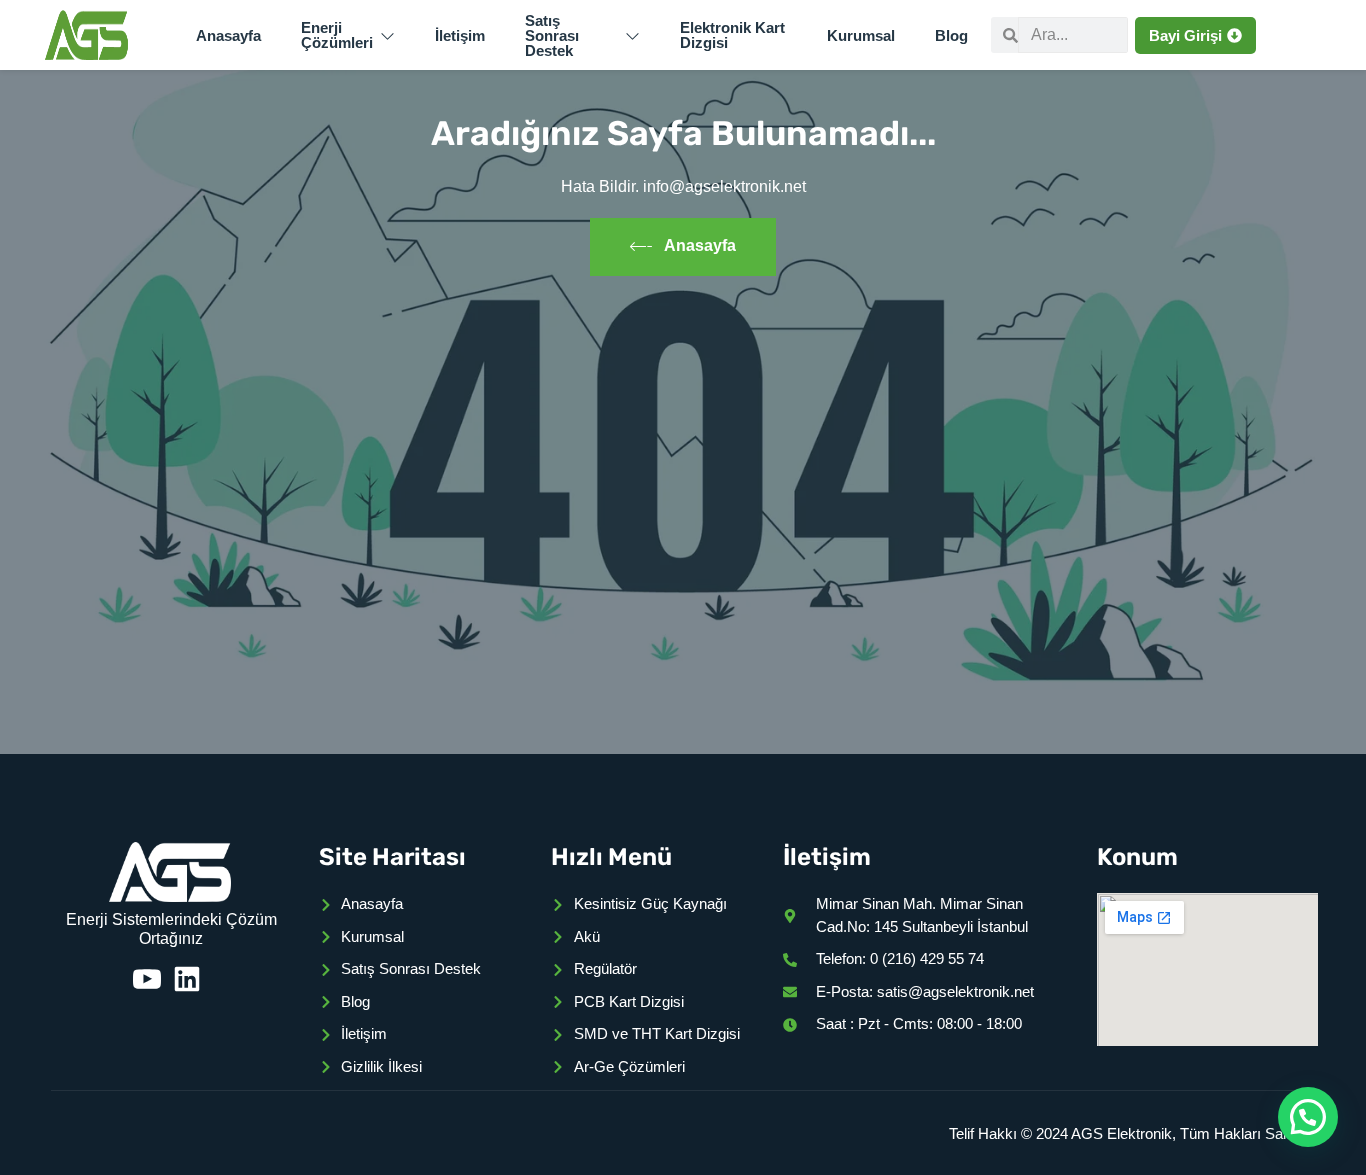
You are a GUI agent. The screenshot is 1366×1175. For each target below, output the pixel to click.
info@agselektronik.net (724, 186)
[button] (1308, 1117)
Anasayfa (700, 245)
